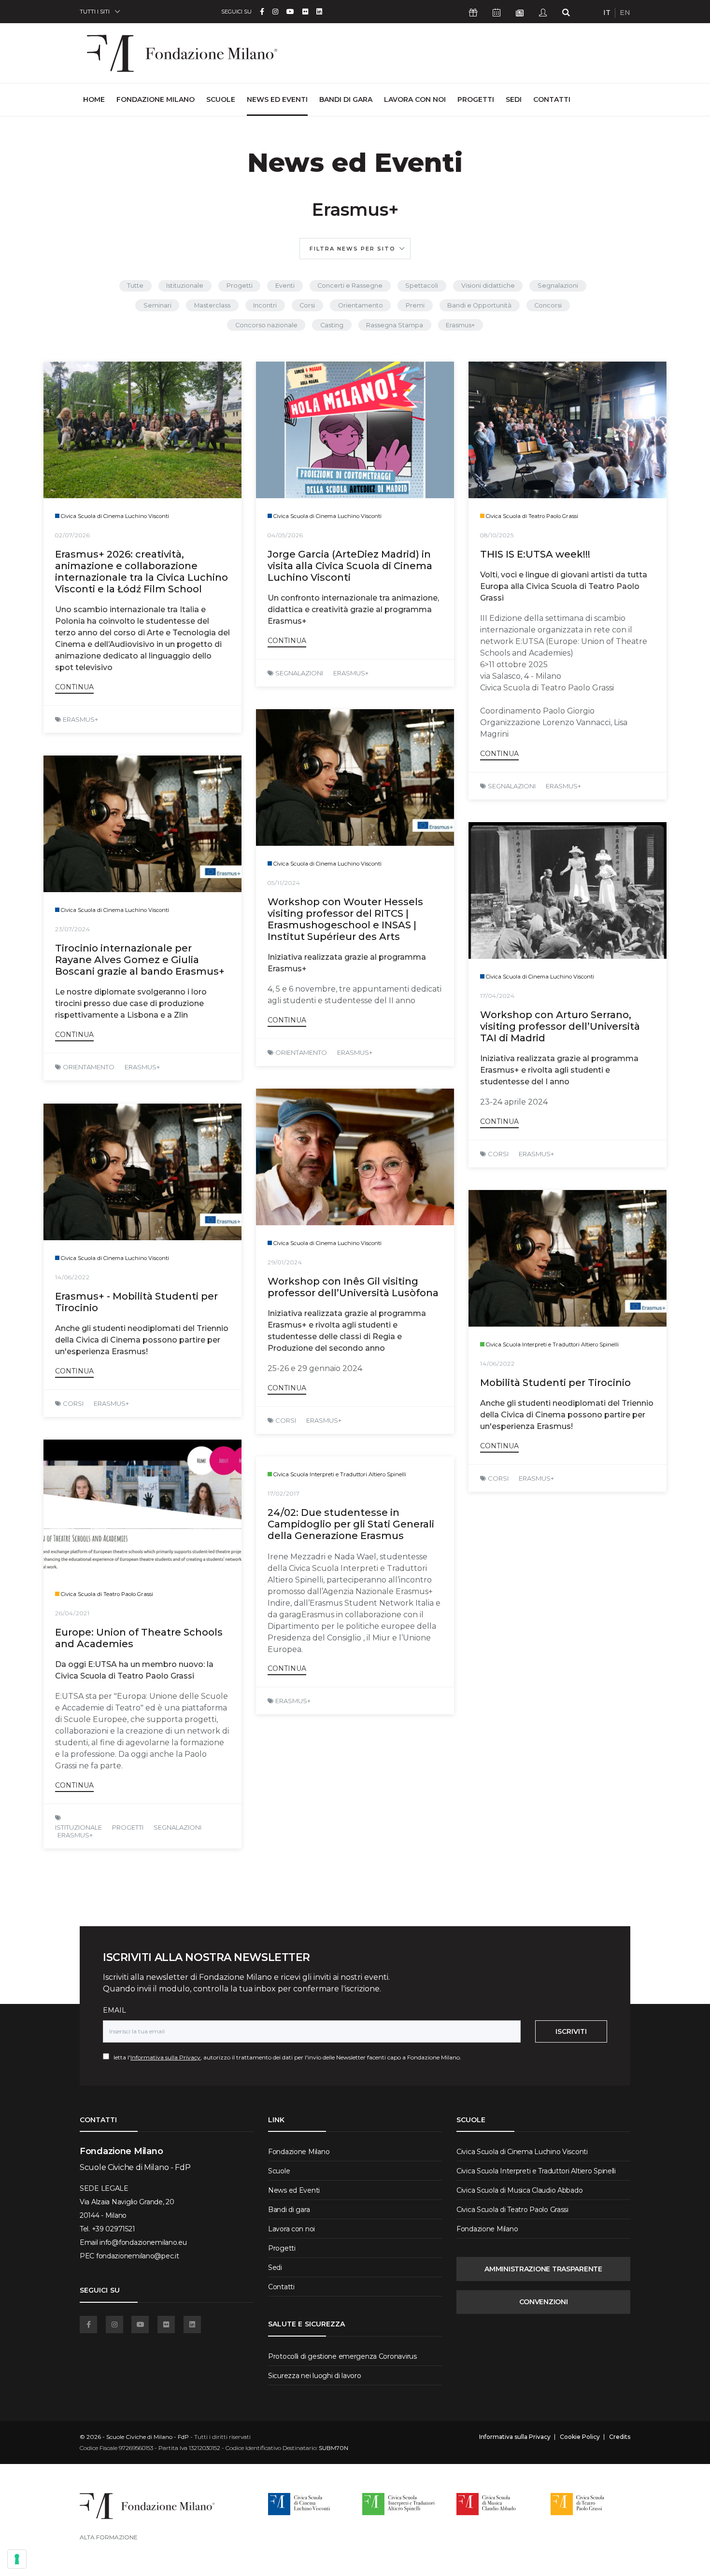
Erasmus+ (460, 325)
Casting (332, 325)
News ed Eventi (277, 99)
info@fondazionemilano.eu (143, 2242)
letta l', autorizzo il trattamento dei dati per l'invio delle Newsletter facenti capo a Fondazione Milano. (285, 2057)
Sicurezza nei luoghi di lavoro (315, 2376)
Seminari (157, 305)
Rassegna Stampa (395, 325)
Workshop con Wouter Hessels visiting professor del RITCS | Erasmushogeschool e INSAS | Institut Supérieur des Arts (345, 919)
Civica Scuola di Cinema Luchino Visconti (522, 2152)
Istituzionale (185, 286)
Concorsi (548, 305)
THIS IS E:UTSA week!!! (535, 554)
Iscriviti (571, 2031)
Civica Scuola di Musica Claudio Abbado (519, 2190)
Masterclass (212, 305)
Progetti (476, 99)
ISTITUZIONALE (78, 1827)
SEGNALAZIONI (299, 673)
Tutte (135, 286)
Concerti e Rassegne (350, 286)
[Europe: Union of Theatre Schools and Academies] (142, 1508)
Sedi (514, 99)
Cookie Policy (580, 2437)
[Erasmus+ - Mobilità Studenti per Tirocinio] (142, 1172)
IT (607, 13)
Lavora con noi (415, 99)
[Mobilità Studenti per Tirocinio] (568, 1258)
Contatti (552, 99)
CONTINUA (74, 687)
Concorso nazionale (266, 325)
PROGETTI (128, 1827)
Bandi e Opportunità (479, 305)
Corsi (307, 305)
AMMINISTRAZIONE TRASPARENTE (543, 2269)
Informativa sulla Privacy (165, 2057)
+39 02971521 (114, 2229)
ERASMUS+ (80, 719)
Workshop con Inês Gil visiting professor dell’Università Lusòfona (353, 1287)
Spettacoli (422, 286)
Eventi (285, 286)
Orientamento (361, 305)
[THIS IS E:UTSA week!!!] (568, 430)
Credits (620, 2437)
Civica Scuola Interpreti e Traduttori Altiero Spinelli (536, 2171)
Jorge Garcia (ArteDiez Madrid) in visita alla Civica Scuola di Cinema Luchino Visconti (350, 566)
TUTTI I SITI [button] (95, 11)
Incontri (265, 305)
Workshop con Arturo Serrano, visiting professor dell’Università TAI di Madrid (560, 1026)
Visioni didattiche (488, 286)
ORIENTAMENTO (301, 1052)
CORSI (498, 1154)
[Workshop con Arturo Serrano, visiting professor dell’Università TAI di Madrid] (568, 890)
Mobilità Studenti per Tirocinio (555, 1383)
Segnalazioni (558, 286)
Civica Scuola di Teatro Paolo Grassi (512, 2210)
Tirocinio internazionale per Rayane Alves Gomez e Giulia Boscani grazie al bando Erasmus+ (140, 960)
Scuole (221, 99)
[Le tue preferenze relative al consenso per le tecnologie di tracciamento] (17, 2559)
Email (114, 2010)
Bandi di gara (346, 99)
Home (94, 99)
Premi (415, 305)
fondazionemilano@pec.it (138, 2256)
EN (625, 13)
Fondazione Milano (156, 99)
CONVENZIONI (544, 2302)
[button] (355, 249)
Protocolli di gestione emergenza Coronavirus (342, 2356)
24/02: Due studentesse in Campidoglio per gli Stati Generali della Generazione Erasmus (351, 1524)
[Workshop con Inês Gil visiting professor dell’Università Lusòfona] (355, 1157)
